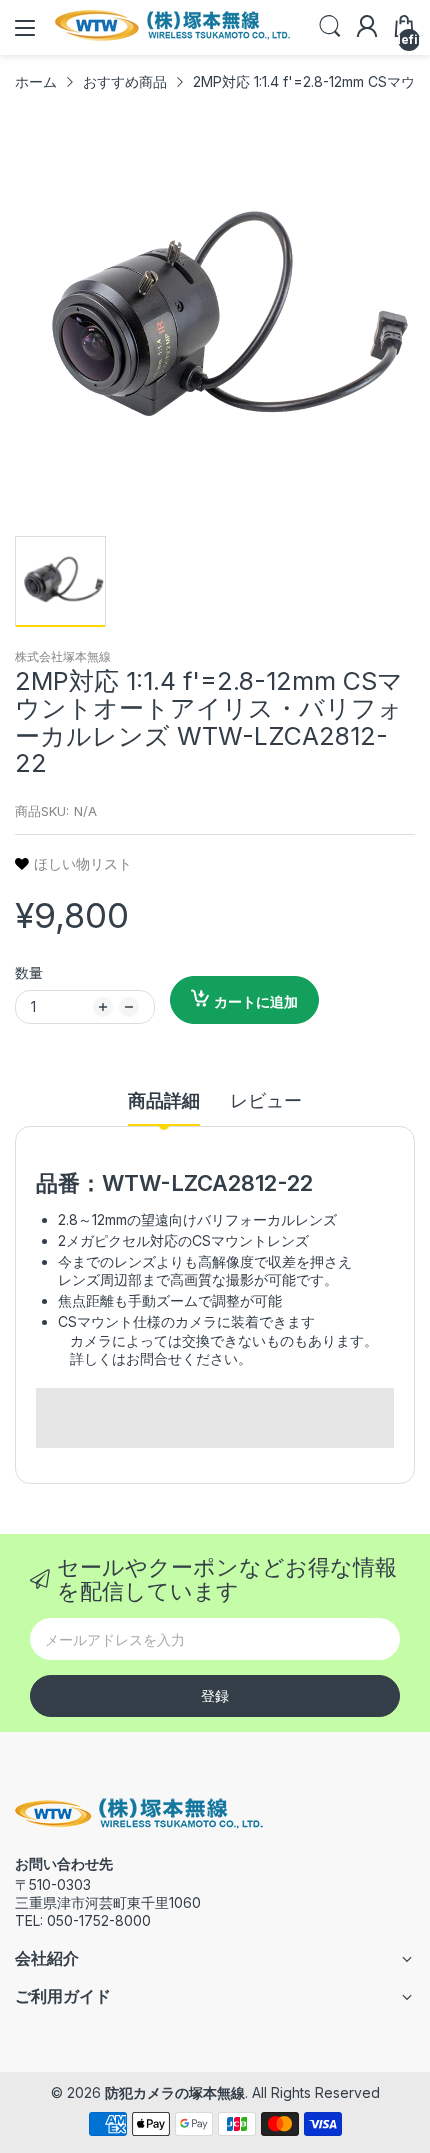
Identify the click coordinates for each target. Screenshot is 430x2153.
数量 (29, 972)
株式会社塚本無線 (63, 656)
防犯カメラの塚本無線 (175, 2092)
